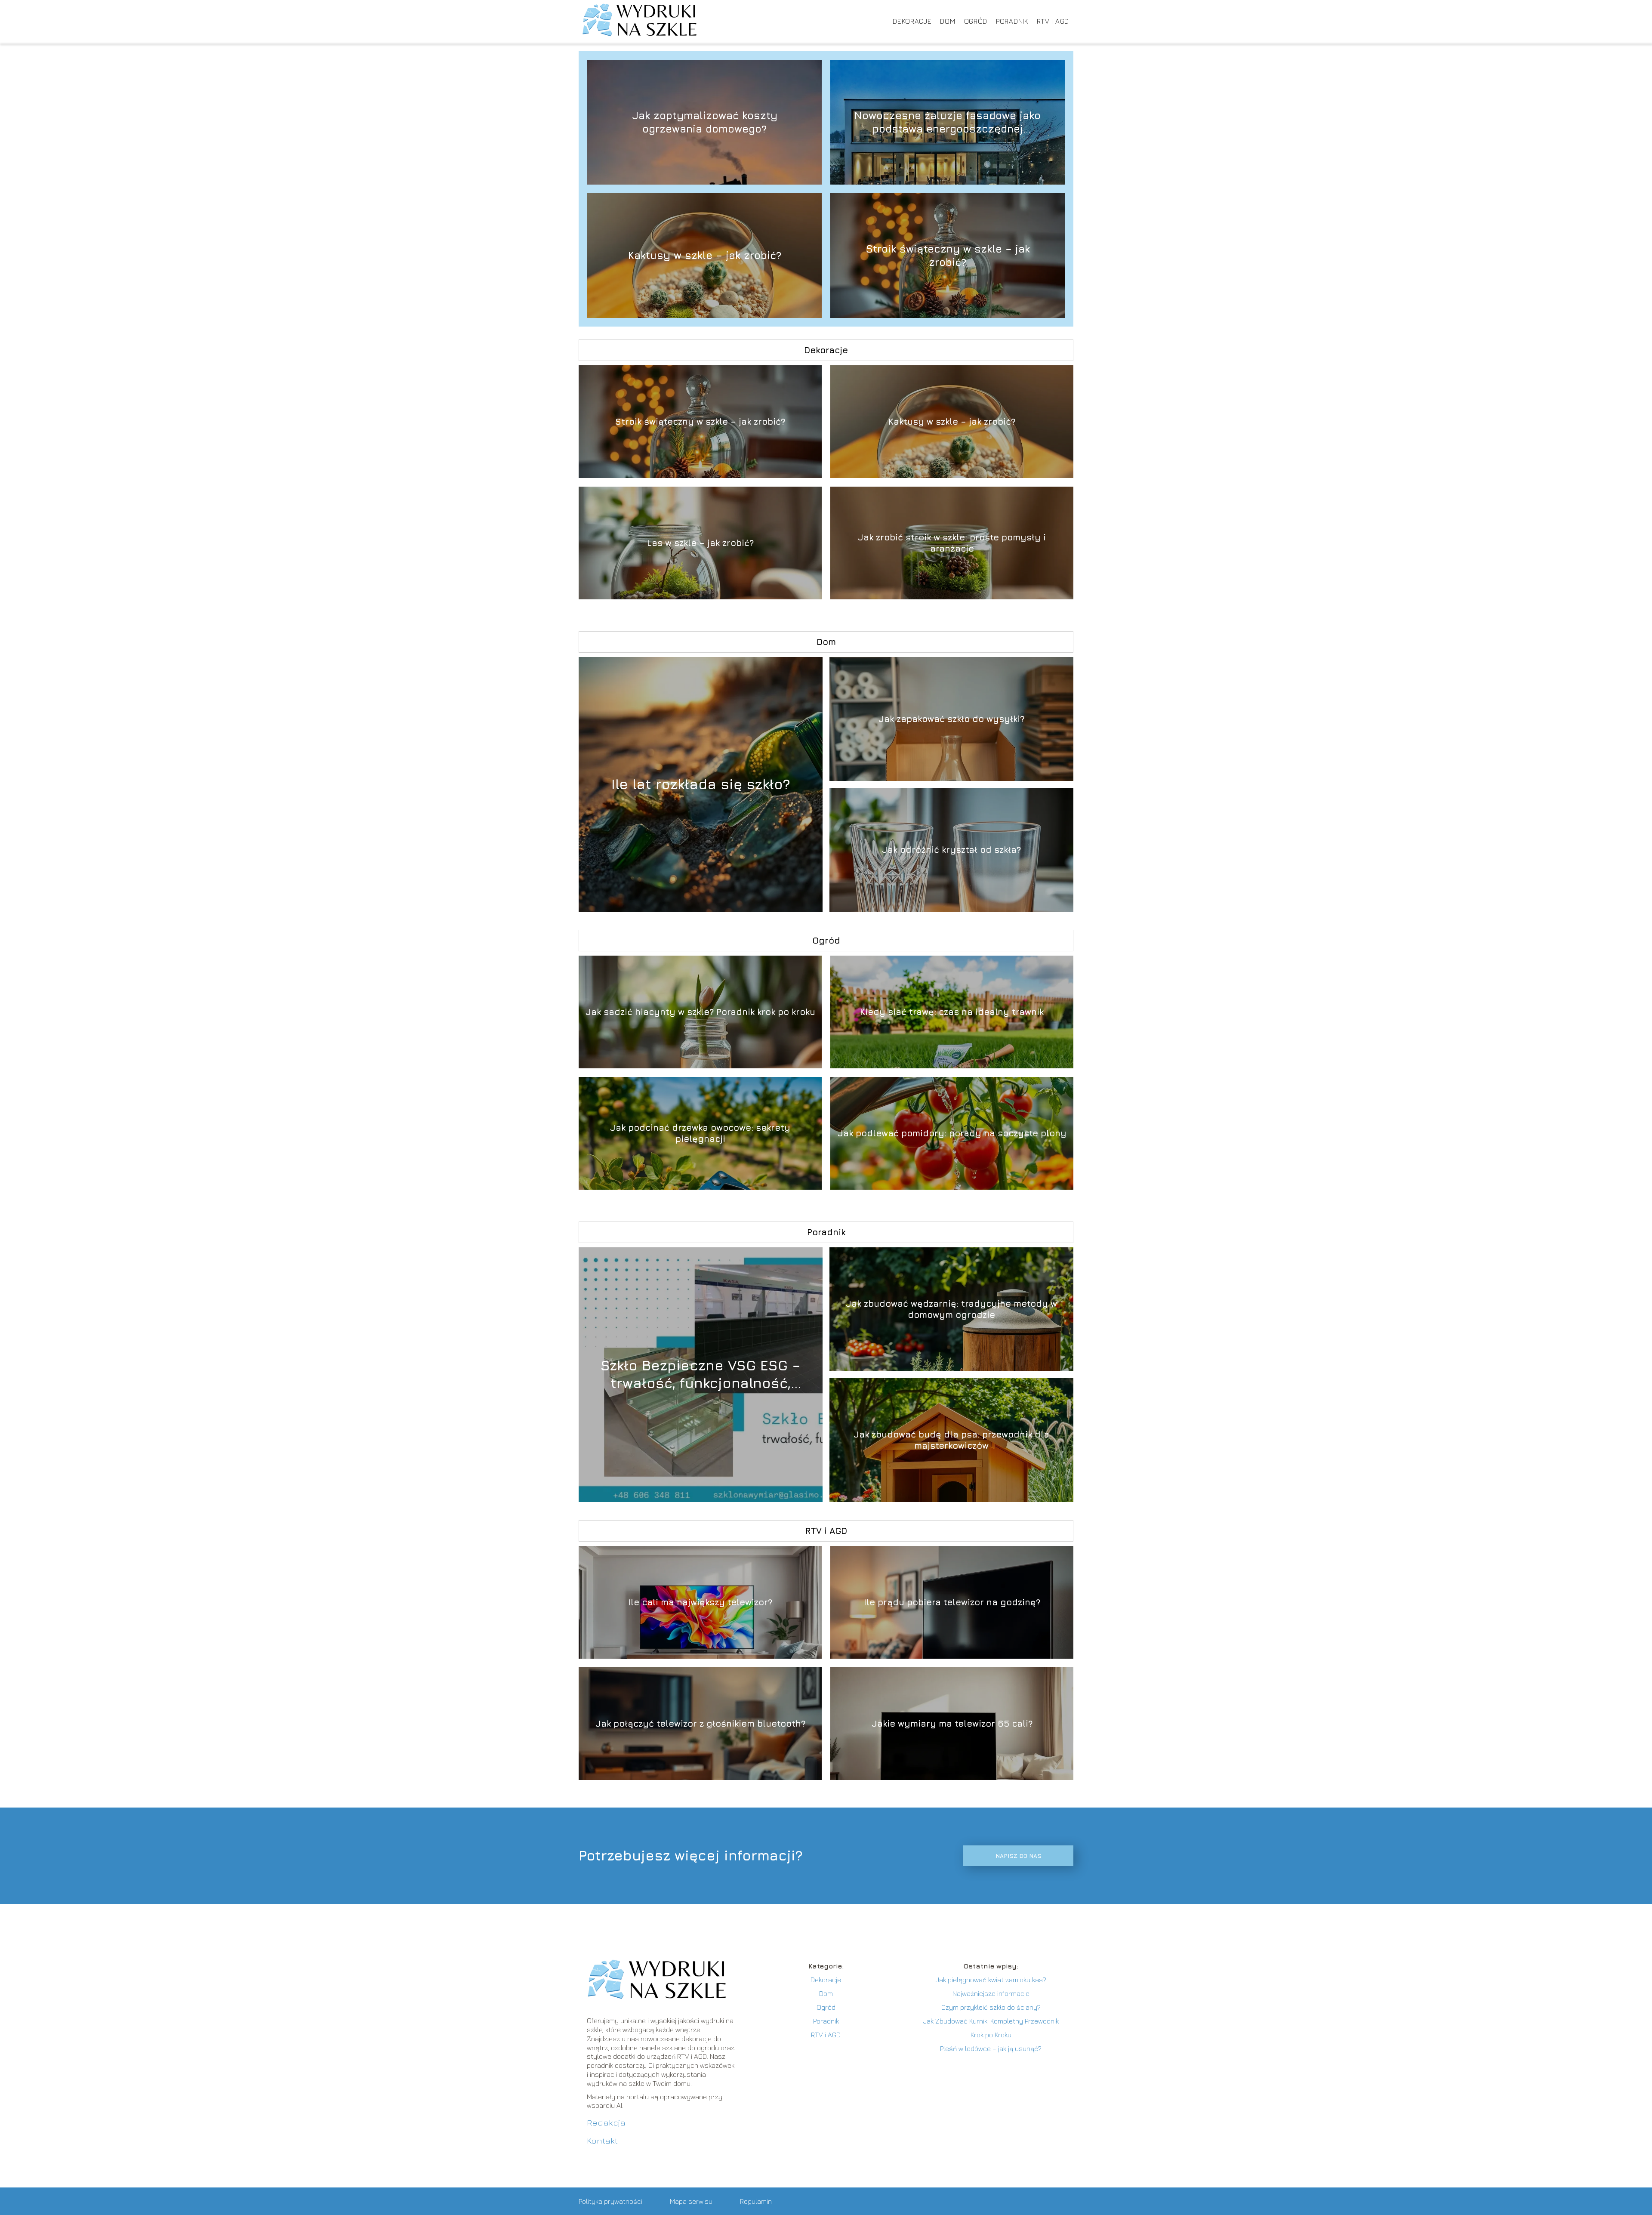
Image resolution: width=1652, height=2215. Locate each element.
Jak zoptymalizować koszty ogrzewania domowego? (705, 122)
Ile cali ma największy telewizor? (700, 1602)
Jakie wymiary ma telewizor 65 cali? (952, 1723)
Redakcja (606, 2122)
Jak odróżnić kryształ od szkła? (951, 850)
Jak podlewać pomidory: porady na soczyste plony (952, 1133)
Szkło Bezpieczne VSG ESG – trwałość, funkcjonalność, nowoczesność (701, 1375)
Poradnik (1012, 21)
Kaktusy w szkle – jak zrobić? (705, 255)
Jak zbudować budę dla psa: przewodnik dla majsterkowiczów (951, 1440)
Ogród (976, 21)
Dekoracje (912, 21)
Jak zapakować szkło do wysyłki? (951, 719)
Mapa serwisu (691, 2201)
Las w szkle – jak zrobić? (700, 543)
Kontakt (602, 2140)
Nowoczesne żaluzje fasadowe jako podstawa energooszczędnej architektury (948, 122)
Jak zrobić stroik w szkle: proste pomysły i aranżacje (952, 543)
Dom (948, 21)
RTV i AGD (1053, 21)
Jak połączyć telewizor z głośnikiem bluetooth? (700, 1723)
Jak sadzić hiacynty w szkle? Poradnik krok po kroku (700, 1012)
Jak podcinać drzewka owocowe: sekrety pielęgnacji (700, 1133)
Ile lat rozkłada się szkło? (701, 784)
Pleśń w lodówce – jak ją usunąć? (991, 2048)
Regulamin (756, 2201)
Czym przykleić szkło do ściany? (991, 2007)
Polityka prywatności (610, 2201)
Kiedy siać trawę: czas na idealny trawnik (952, 1012)
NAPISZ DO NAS (1019, 1856)
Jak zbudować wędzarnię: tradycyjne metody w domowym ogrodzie (951, 1309)
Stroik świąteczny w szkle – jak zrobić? (948, 255)
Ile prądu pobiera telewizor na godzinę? (952, 1602)
